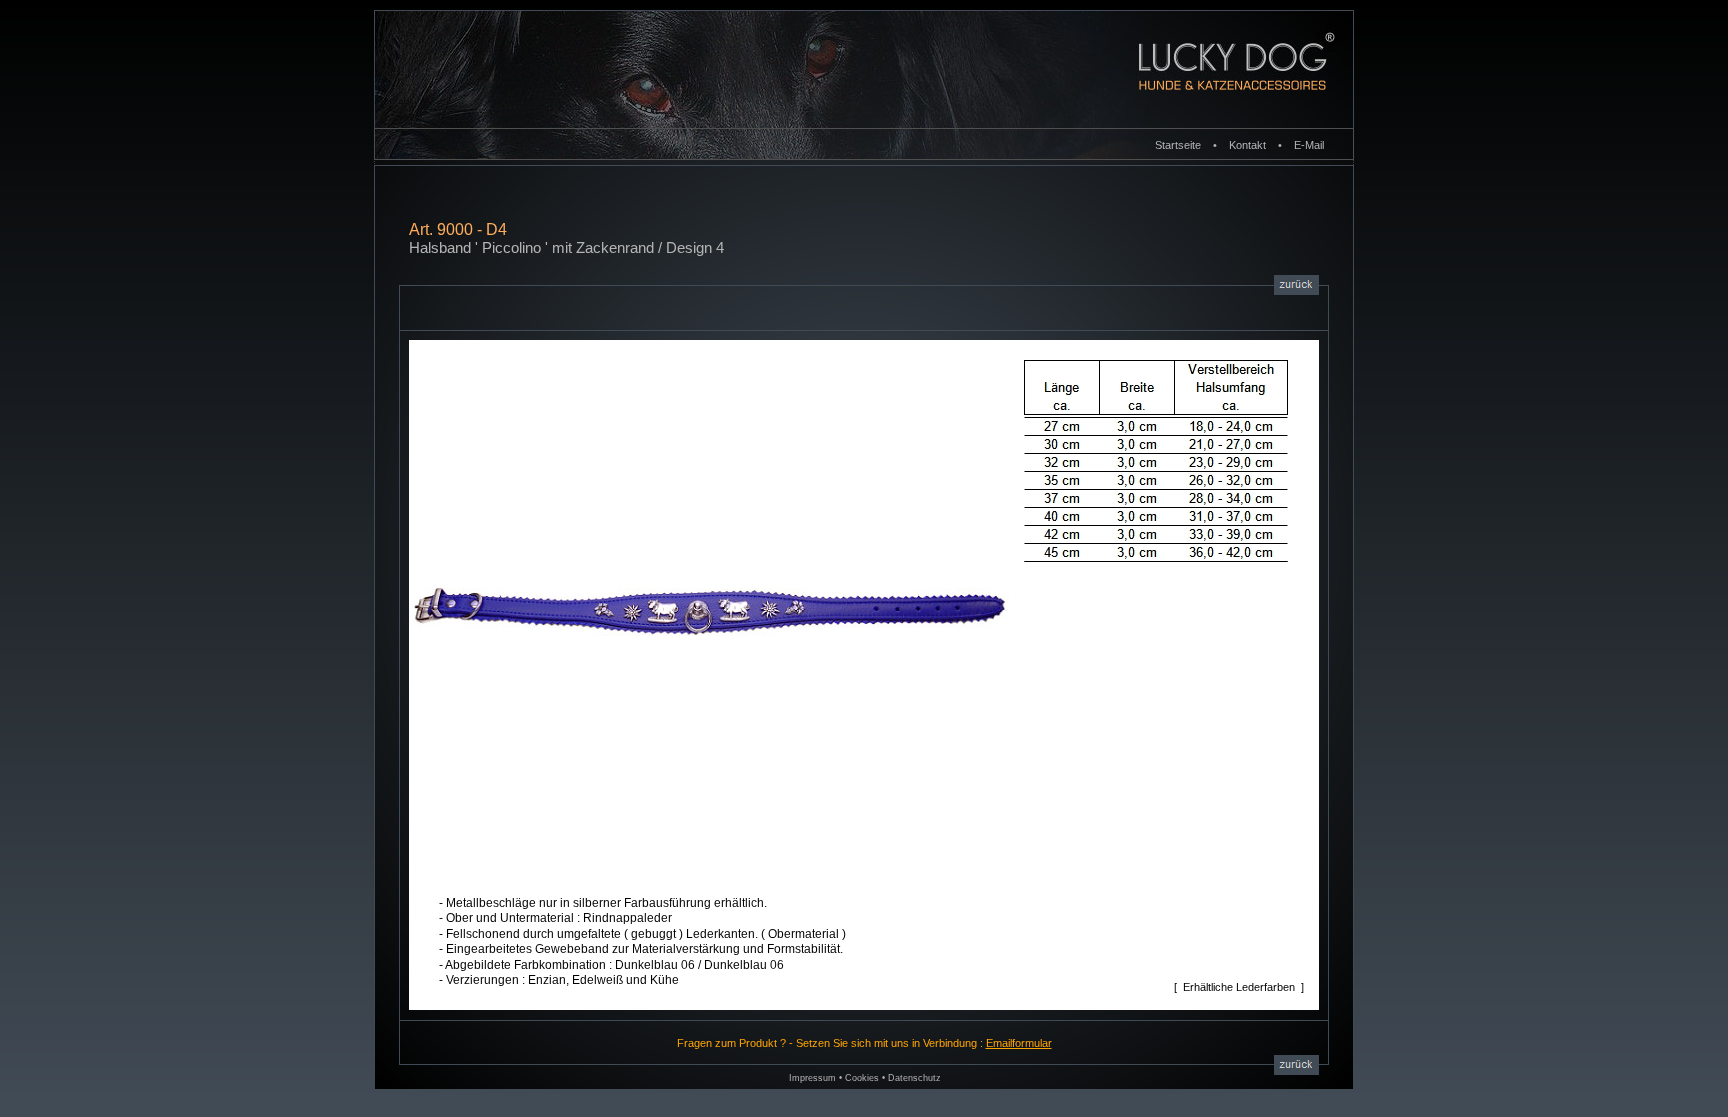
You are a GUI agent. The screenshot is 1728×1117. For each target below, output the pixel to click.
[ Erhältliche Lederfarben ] (1239, 987)
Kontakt (1247, 145)
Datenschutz (914, 1078)
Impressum (812, 1078)
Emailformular (1019, 1043)
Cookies (862, 1078)
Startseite (1178, 145)
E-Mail (1309, 145)
